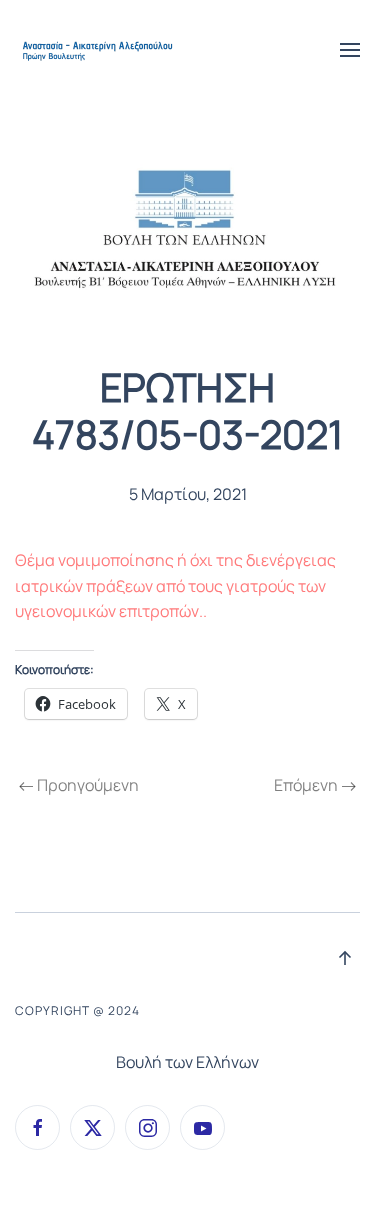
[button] (350, 50)
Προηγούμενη (88, 785)
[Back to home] (99, 50)
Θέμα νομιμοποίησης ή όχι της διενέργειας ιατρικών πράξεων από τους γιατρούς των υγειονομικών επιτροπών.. (175, 585)
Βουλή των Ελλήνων (187, 1062)
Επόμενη (306, 785)
